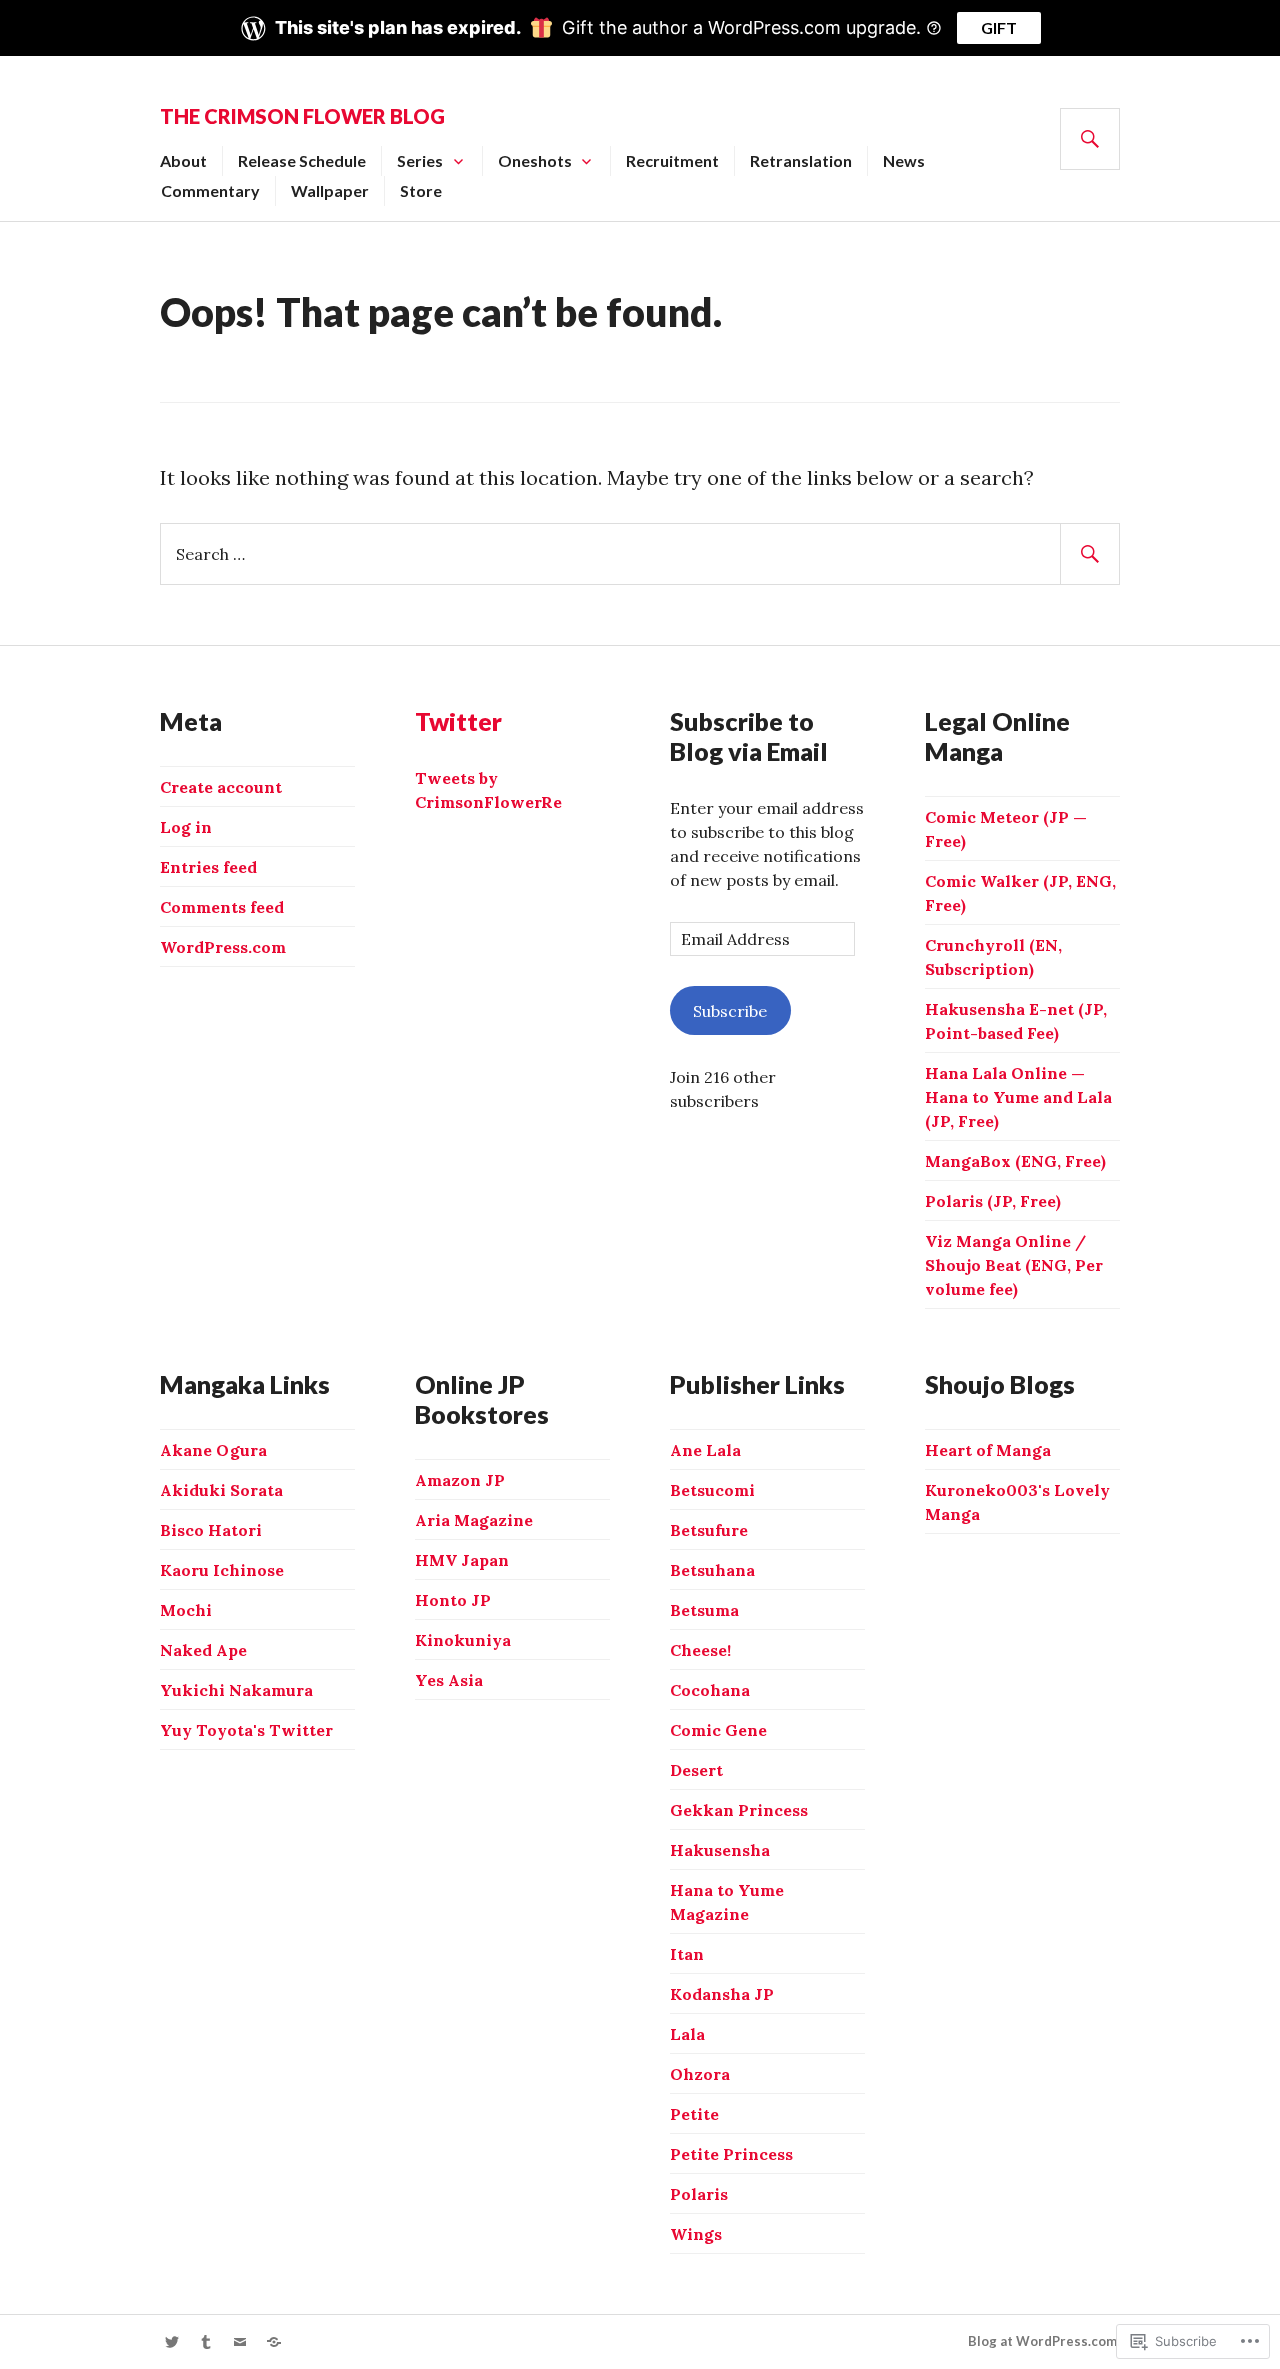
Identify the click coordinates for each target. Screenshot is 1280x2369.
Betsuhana (712, 1570)
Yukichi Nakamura (236, 1690)
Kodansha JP (722, 1994)
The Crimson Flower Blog (302, 116)
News (904, 160)
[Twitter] (172, 2342)
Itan (687, 1954)
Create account (221, 787)
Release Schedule (302, 160)
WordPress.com (223, 947)
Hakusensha (720, 1850)
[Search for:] (640, 552)
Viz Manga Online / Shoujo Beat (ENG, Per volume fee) (1014, 1265)
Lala (687, 2034)
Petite (694, 2114)
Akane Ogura (213, 1450)
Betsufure (709, 1530)
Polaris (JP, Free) (993, 1201)
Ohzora (700, 2074)
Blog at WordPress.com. (1044, 2341)
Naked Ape (203, 1650)
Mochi (186, 1610)
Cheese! (700, 1650)
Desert (696, 1770)
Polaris (699, 2194)
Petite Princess (731, 2154)
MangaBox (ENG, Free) (1015, 1161)
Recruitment (672, 160)
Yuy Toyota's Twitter (246, 1730)
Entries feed (208, 867)
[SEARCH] (1090, 139)
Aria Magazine (474, 1520)
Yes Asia (449, 1680)
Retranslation (801, 160)
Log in (186, 827)
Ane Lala (705, 1450)
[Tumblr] (206, 2342)
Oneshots (535, 160)
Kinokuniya (463, 1640)
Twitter (458, 721)
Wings (696, 2234)
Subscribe (730, 1011)
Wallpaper (330, 190)
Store (421, 190)
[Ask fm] (274, 2342)
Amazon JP (460, 1480)
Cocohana (710, 1690)
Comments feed (222, 907)
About (183, 160)
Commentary (210, 190)
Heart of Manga (988, 1450)
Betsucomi (712, 1490)
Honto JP (453, 1600)
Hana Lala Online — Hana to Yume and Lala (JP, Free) (1018, 1097)
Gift (999, 27)
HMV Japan (462, 1560)
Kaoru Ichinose (222, 1570)
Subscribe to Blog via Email (749, 736)
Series (420, 160)
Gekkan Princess (739, 1810)
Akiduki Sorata (221, 1490)
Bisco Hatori (211, 1530)
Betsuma (704, 1610)
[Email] (240, 2342)
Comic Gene (718, 1730)
